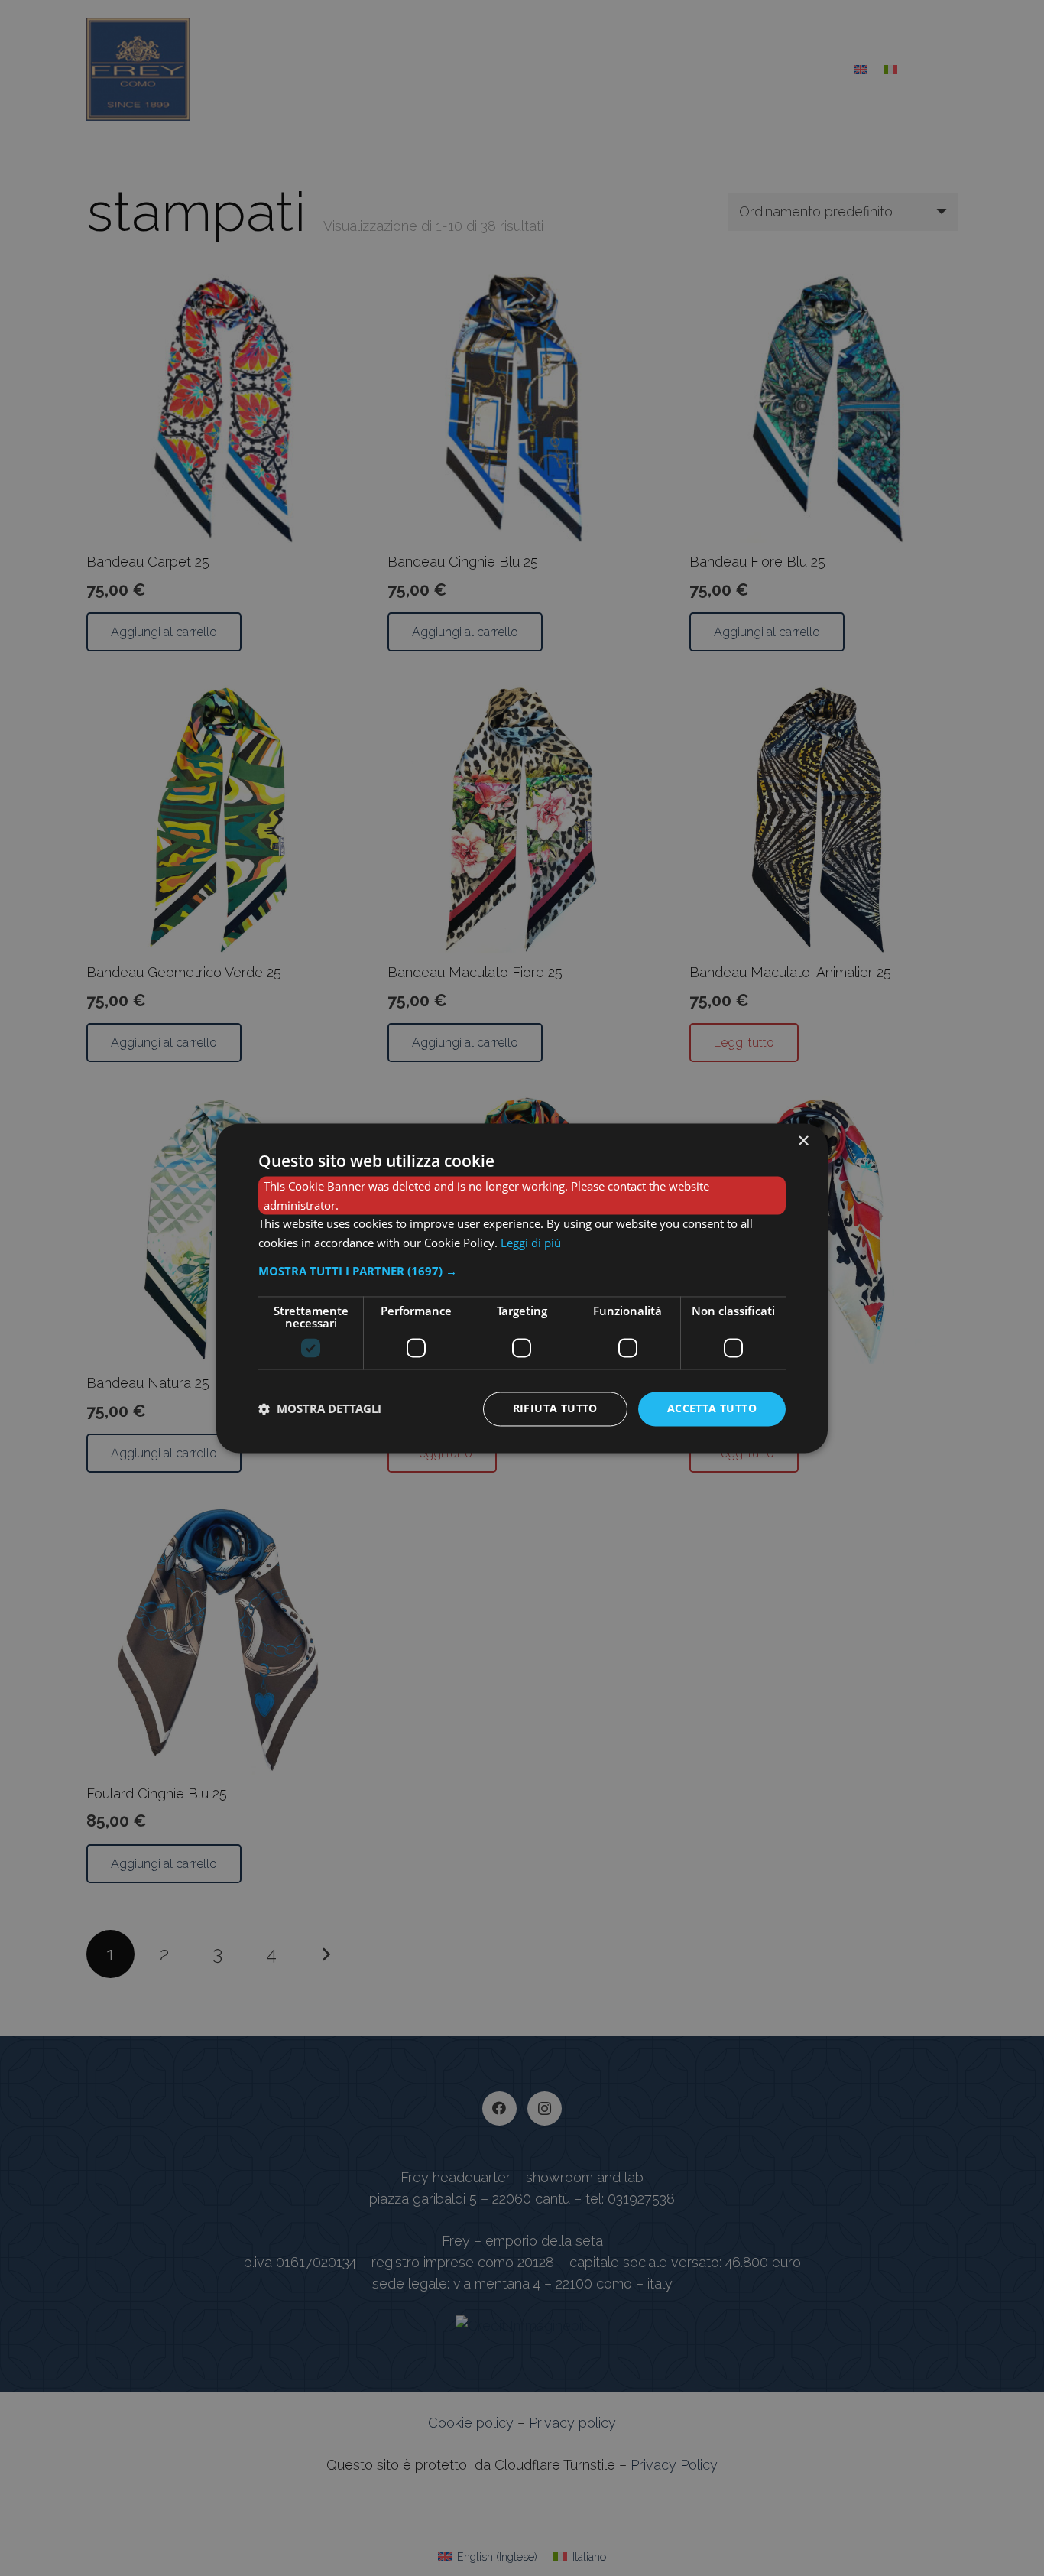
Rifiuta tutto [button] (555, 1408)
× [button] (803, 1141)
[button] (522, 1271)
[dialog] (522, 1288)
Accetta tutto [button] (712, 1408)
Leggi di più (531, 1243)
